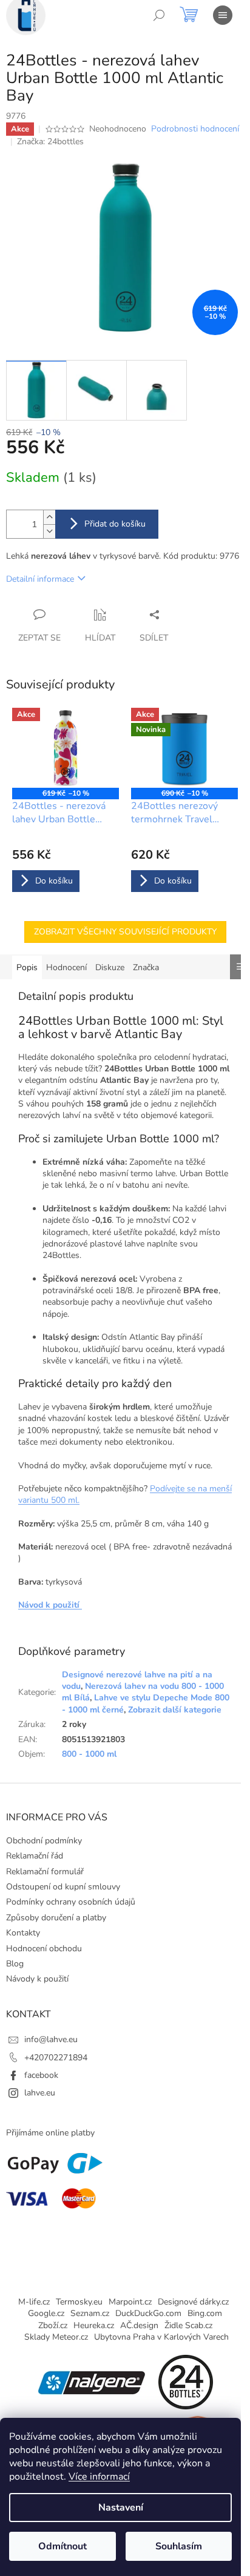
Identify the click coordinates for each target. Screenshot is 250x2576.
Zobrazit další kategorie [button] (175, 1710)
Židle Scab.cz (188, 2325)
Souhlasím (179, 2546)
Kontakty (23, 1933)
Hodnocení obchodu (44, 1949)
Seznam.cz (90, 2313)
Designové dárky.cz (193, 2302)
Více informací (99, 2477)
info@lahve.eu (51, 2039)
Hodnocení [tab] (66, 967)
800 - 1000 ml (89, 1754)
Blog (15, 1964)
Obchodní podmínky (44, 1841)
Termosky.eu (79, 2302)
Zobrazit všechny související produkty (125, 932)
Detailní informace (40, 579)
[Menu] (223, 15)
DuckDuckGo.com (148, 2313)
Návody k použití (37, 1979)
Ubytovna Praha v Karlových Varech (161, 2337)
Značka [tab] (146, 967)
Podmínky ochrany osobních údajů (71, 1902)
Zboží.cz (53, 2325)
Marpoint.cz (130, 2302)
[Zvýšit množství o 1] (49, 517)
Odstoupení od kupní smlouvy (63, 1887)
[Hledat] (159, 15)
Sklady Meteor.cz (56, 2337)
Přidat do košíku (115, 524)
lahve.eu (40, 2093)
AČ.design (139, 2325)
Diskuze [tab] (110, 967)
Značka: (50, 141)
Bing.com (205, 2313)
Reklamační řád (35, 1856)
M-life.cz (34, 2302)
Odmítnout (62, 2546)
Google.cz (46, 2313)
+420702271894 (56, 2058)
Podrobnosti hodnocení (195, 129)
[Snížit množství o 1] (49, 531)
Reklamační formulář (45, 1872)
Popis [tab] (27, 967)
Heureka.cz (94, 2325)
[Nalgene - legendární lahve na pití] (92, 2382)
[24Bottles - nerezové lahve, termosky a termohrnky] (186, 2382)
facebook (41, 2075)
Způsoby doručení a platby (56, 1918)
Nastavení (121, 2508)
